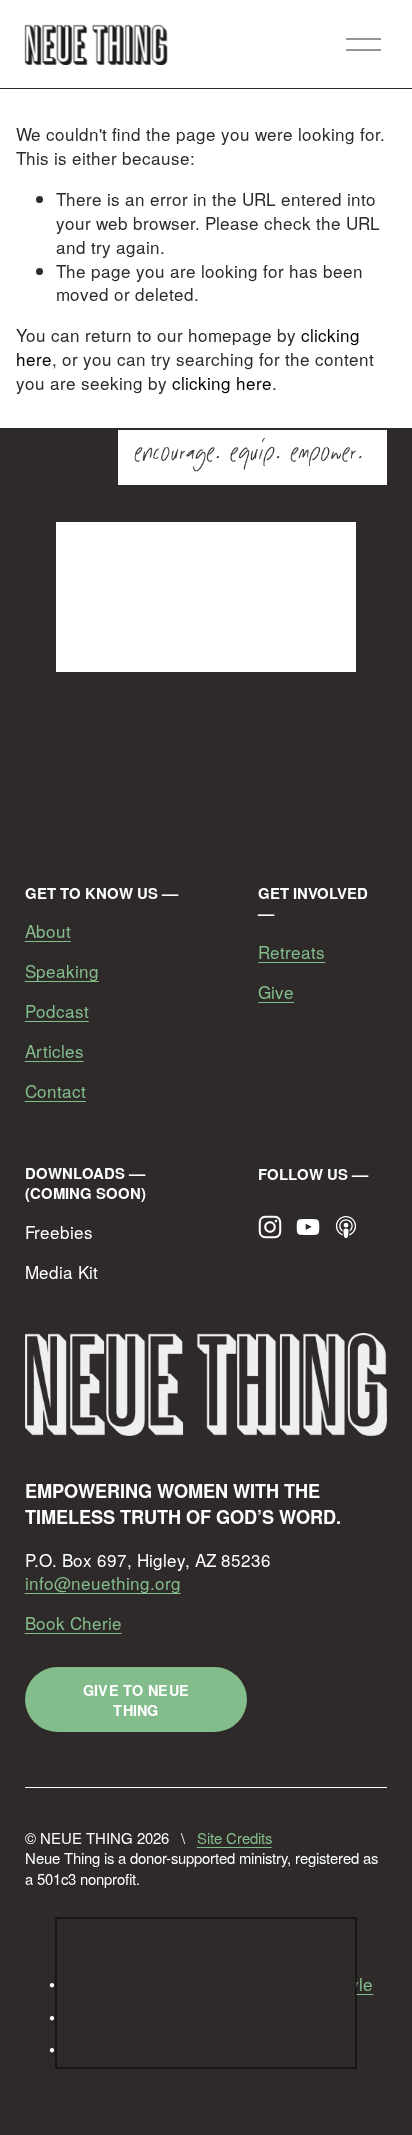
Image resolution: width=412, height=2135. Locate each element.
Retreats (291, 952)
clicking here (222, 382)
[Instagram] (270, 1227)
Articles (54, 1051)
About (48, 931)
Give (276, 992)
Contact (55, 1091)
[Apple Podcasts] (346, 1227)
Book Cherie (73, 1623)
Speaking (62, 971)
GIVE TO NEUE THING (136, 1700)
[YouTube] (308, 1227)
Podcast (57, 1011)
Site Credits (234, 1838)
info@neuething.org (103, 1583)
